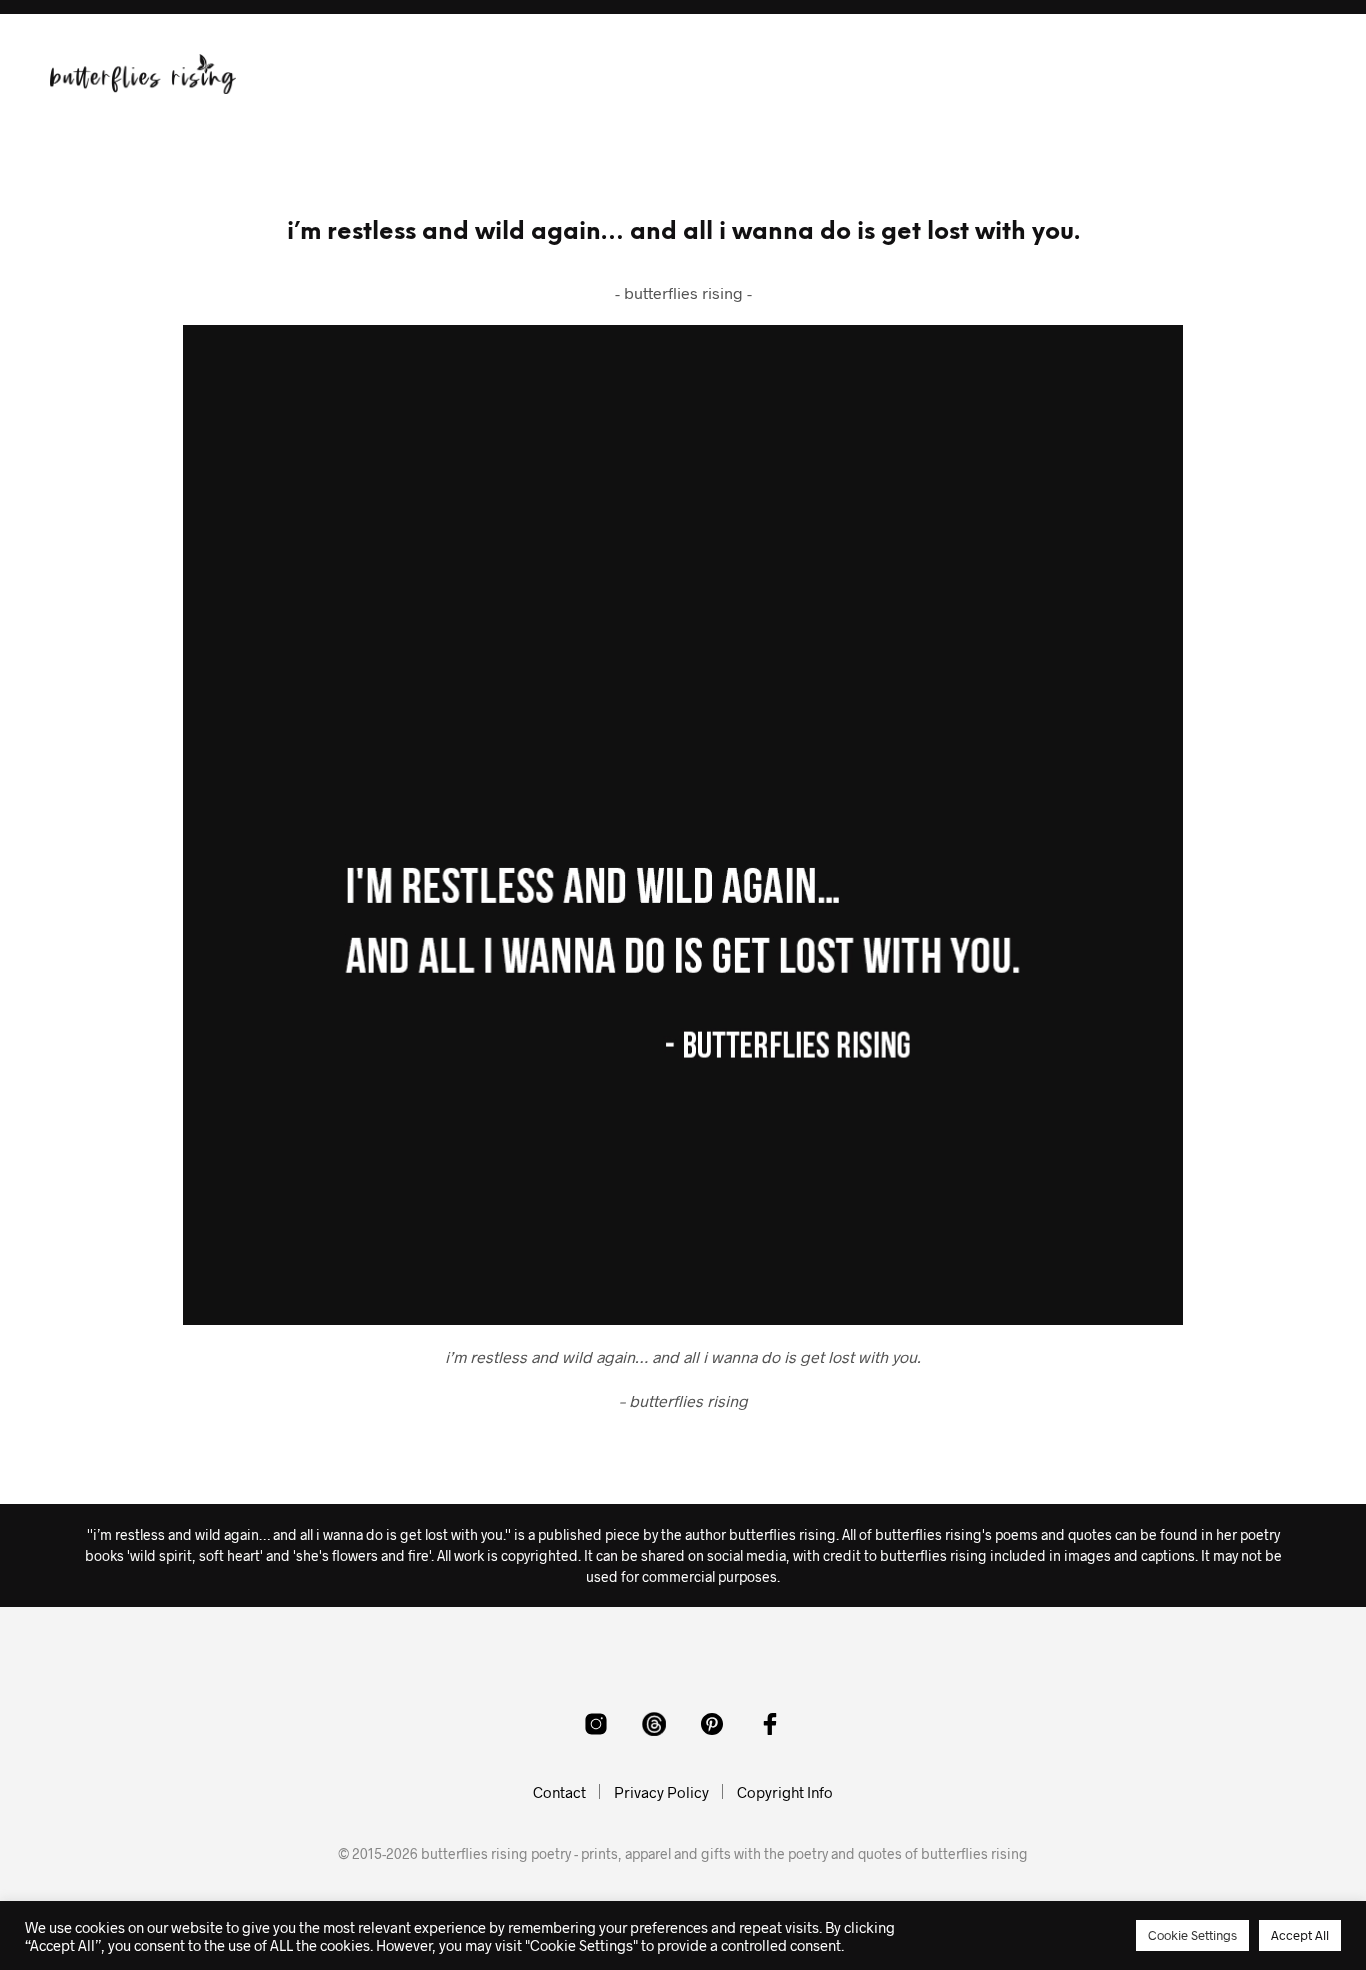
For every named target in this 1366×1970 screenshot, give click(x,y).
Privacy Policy (661, 1792)
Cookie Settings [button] (1192, 1935)
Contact (559, 1792)
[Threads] (654, 1724)
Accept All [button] (1300, 1935)
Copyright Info (785, 1792)
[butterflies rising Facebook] (770, 1724)
